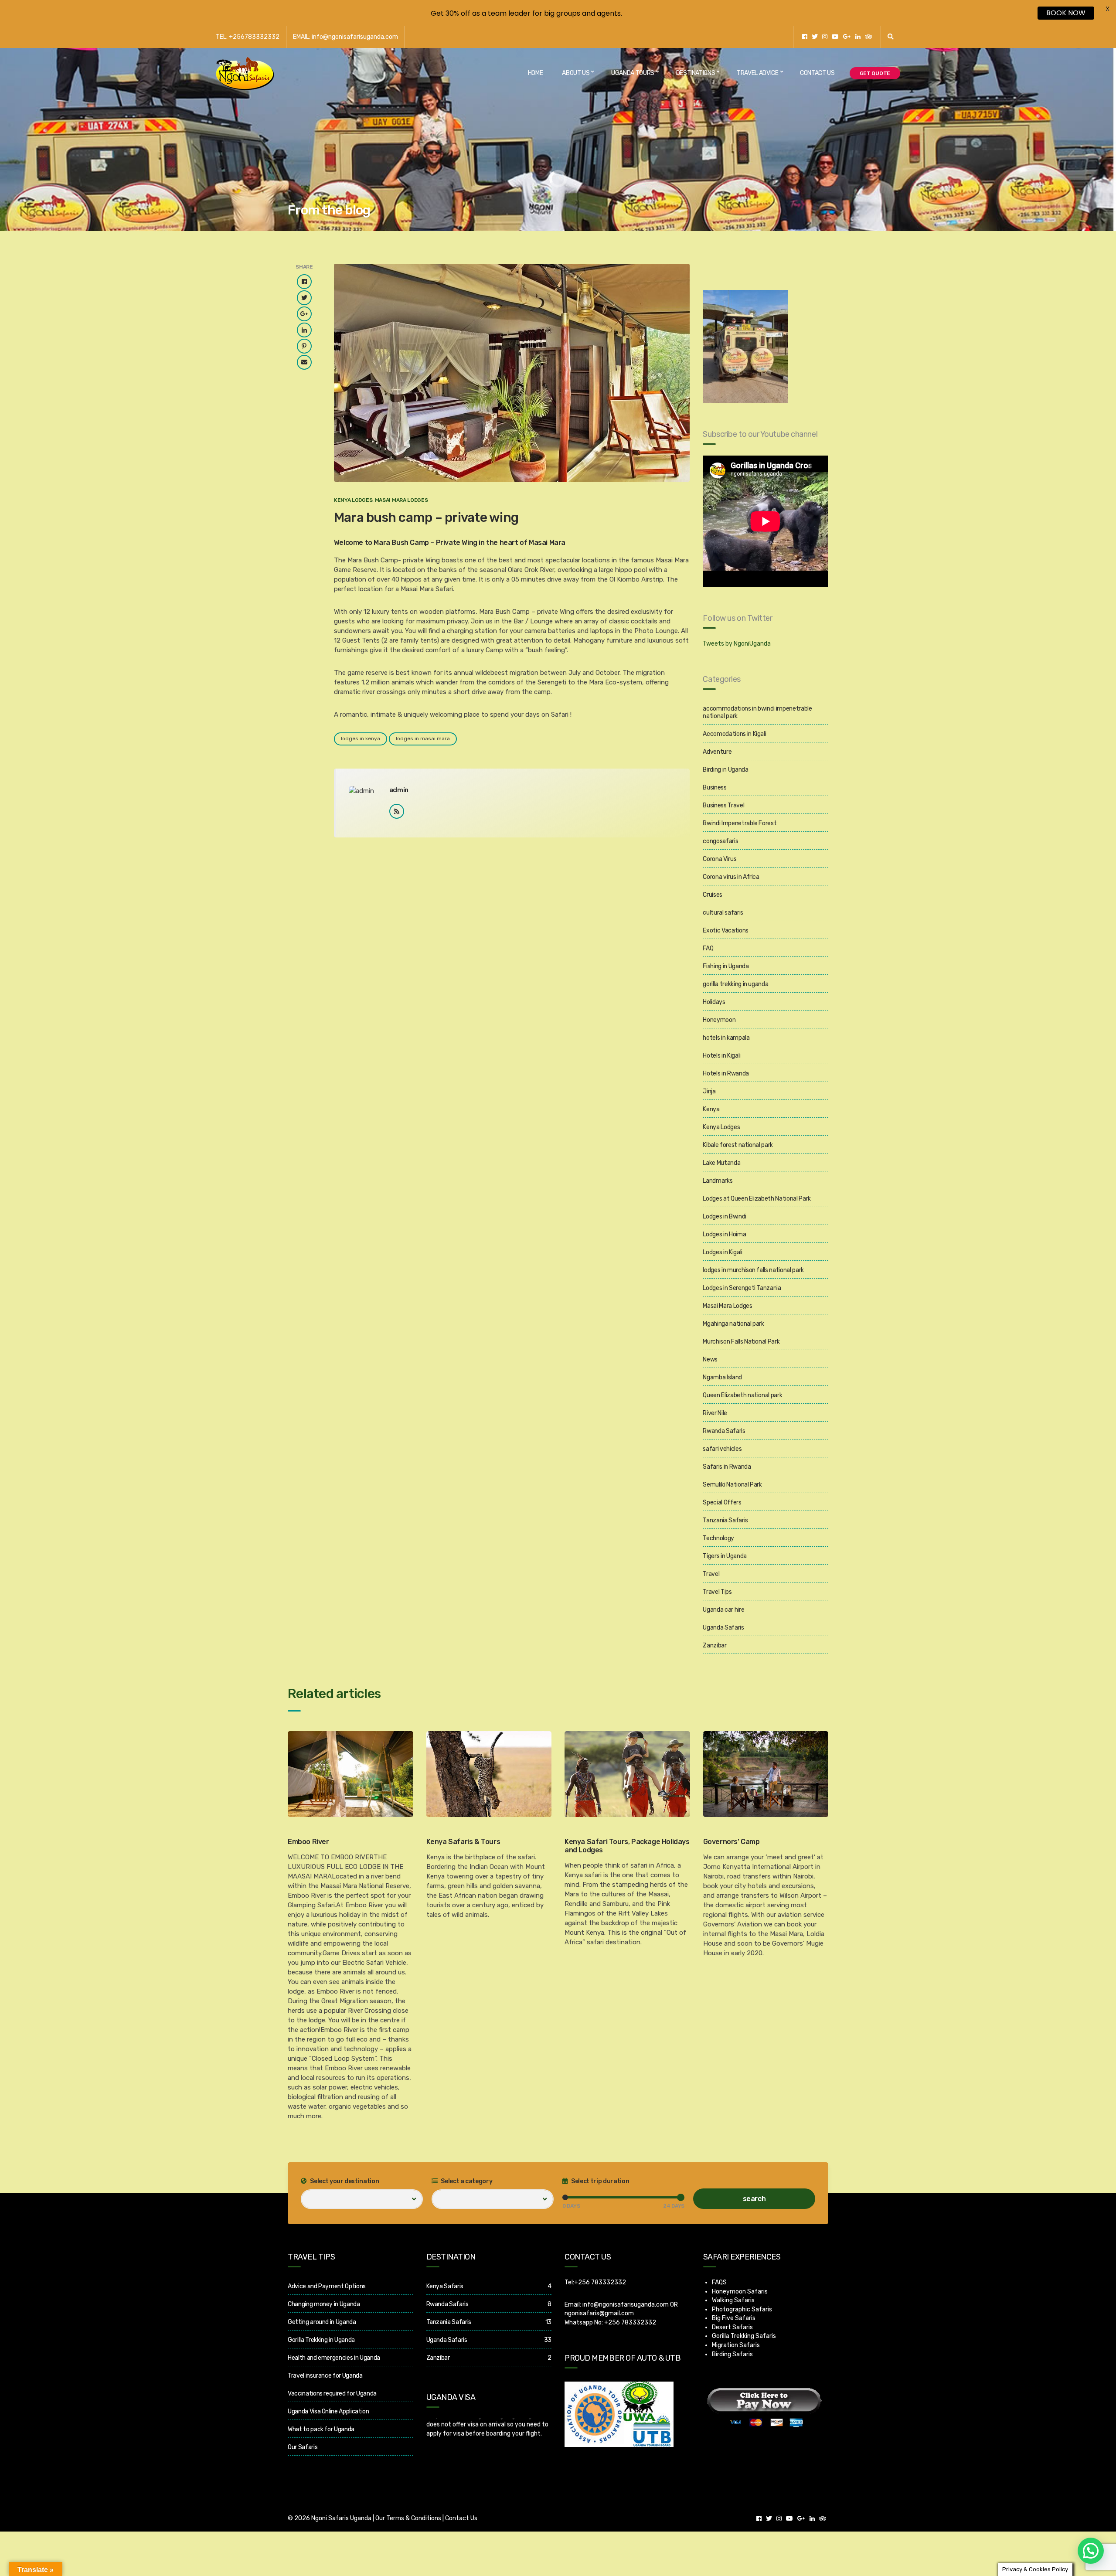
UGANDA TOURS (633, 73)
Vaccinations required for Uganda (332, 2394)
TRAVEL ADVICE (757, 73)
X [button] (1107, 9)
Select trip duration (600, 2181)
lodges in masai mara (423, 738)
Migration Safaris (736, 2345)
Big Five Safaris (734, 2318)
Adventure (717, 752)
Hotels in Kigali (721, 1056)
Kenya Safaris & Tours (463, 1842)
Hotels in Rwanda (726, 1074)
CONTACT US (817, 73)
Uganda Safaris (723, 1628)
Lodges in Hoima (724, 1234)
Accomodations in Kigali (734, 734)
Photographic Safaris (742, 2309)
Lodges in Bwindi (724, 1217)
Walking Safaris (733, 2300)
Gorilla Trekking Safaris (744, 2336)
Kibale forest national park (738, 1145)
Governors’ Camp (732, 1842)
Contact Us (461, 2518)
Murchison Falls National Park (741, 1342)
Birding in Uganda (725, 770)
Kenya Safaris (445, 2286)
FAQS (719, 2282)
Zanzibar (715, 1645)
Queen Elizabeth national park (742, 1395)
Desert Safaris (732, 2327)
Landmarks (718, 1181)
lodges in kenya (361, 738)
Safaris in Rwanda (727, 1467)
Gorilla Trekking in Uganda (321, 2340)
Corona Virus (720, 859)
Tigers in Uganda (725, 1556)
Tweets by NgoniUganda (737, 644)
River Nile (715, 1413)
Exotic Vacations (725, 931)
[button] (1091, 2551)
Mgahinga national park (733, 1324)
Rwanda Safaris (724, 1431)
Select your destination (344, 2181)
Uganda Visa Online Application (328, 2411)
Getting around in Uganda (322, 2322)
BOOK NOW (1066, 13)
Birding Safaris (732, 2354)
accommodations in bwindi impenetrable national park (757, 712)
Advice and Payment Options (327, 2286)
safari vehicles (722, 1449)
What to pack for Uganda (321, 2429)
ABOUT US (576, 73)
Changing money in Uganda (324, 2304)
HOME (536, 73)
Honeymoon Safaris (740, 2292)
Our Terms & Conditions (408, 2518)
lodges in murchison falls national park (753, 1270)
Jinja (709, 1091)
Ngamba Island (722, 1377)
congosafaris (720, 841)
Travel (711, 1574)
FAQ (708, 948)
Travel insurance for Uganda (325, 2376)
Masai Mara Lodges (401, 500)
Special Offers (722, 1502)
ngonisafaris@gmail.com (599, 2313)
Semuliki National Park (732, 1485)
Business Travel (723, 805)
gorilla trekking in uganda (735, 984)
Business (715, 788)
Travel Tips (717, 1592)
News (710, 1359)
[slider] (565, 2197)
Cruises (713, 895)
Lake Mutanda (721, 1163)
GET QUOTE (875, 73)
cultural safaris (723, 913)
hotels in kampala (726, 1038)
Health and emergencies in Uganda (334, 2358)
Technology (718, 1538)
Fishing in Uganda (726, 966)
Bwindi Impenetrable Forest (740, 823)
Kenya (711, 1109)
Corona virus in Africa (731, 877)
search (754, 2199)
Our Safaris (303, 2447)
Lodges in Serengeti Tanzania (742, 1288)
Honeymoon (719, 1020)
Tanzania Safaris (725, 1520)
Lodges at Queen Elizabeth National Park (757, 1199)
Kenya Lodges (353, 500)
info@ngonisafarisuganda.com (626, 2305)
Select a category (466, 2181)
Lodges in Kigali (722, 1252)
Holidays (714, 1002)
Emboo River (308, 1842)
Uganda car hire (723, 1610)
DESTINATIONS (696, 73)
